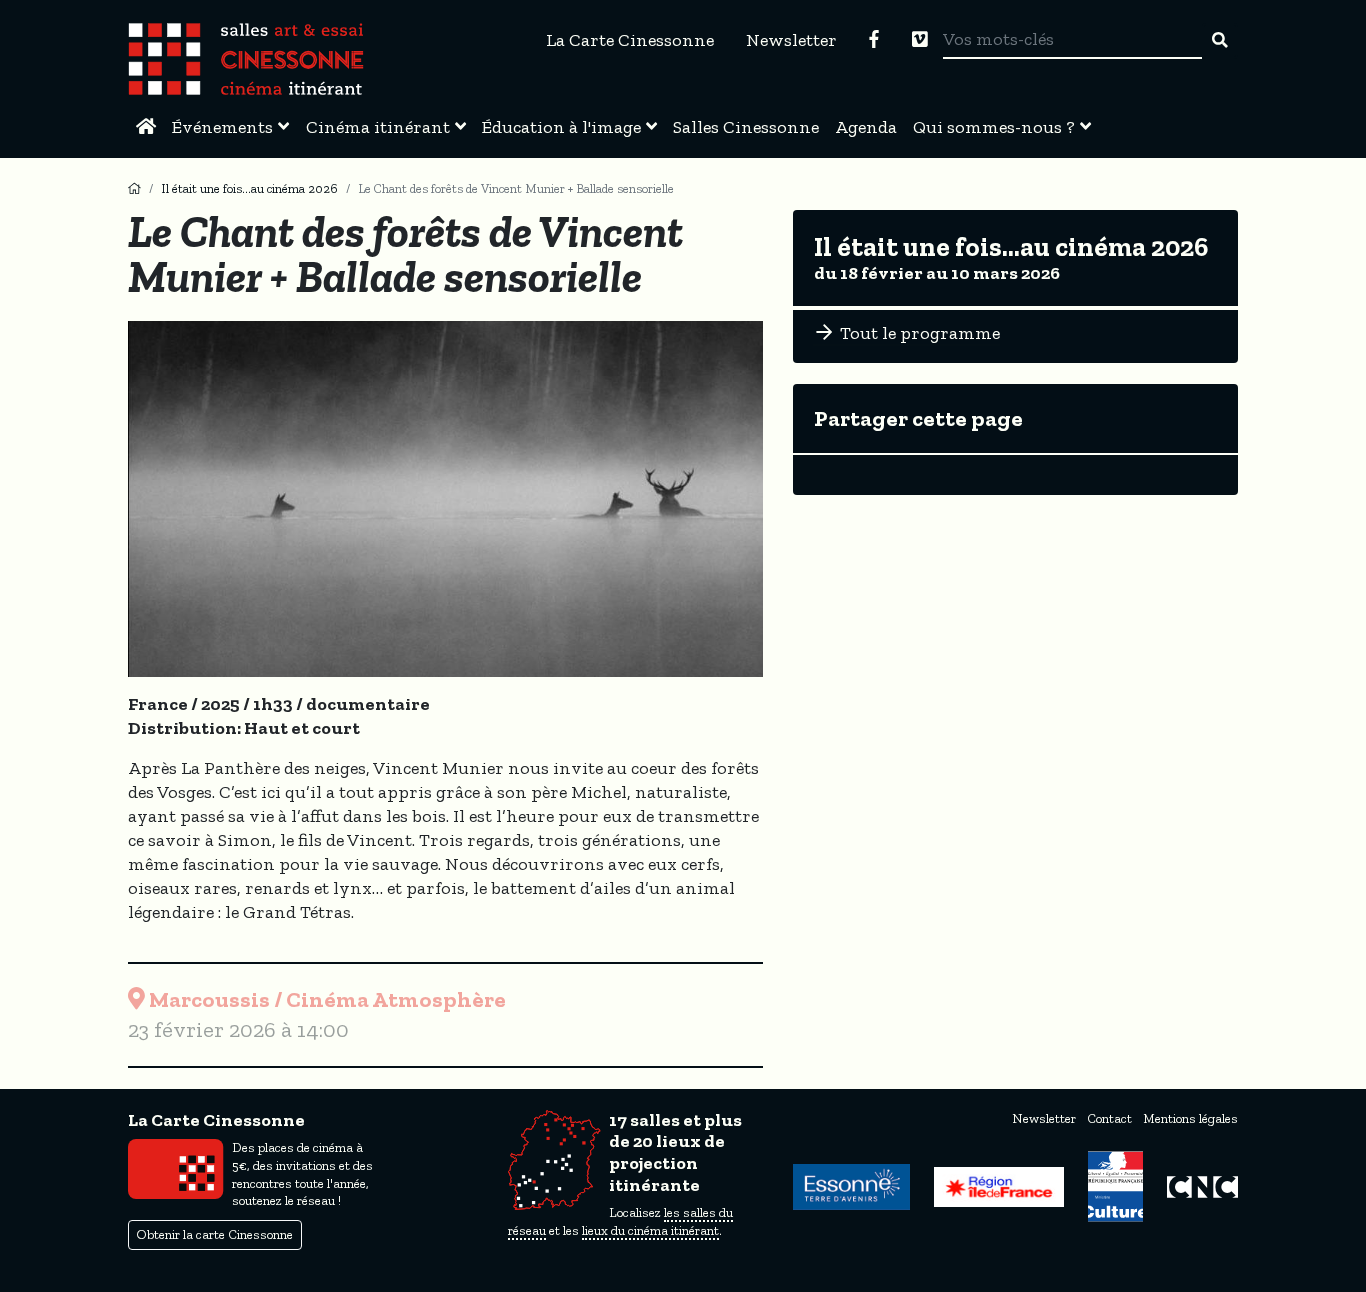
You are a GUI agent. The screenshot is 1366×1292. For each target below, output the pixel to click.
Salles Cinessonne (746, 127)
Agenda (866, 127)
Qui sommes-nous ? (994, 127)
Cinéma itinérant (378, 127)
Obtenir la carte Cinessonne (215, 1234)
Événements (222, 127)
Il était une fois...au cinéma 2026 (249, 188)
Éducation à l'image (561, 127)
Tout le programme (918, 333)
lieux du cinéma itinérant (650, 1230)
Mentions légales (1190, 1118)
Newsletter (791, 40)
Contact (1109, 1118)
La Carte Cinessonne (630, 40)
